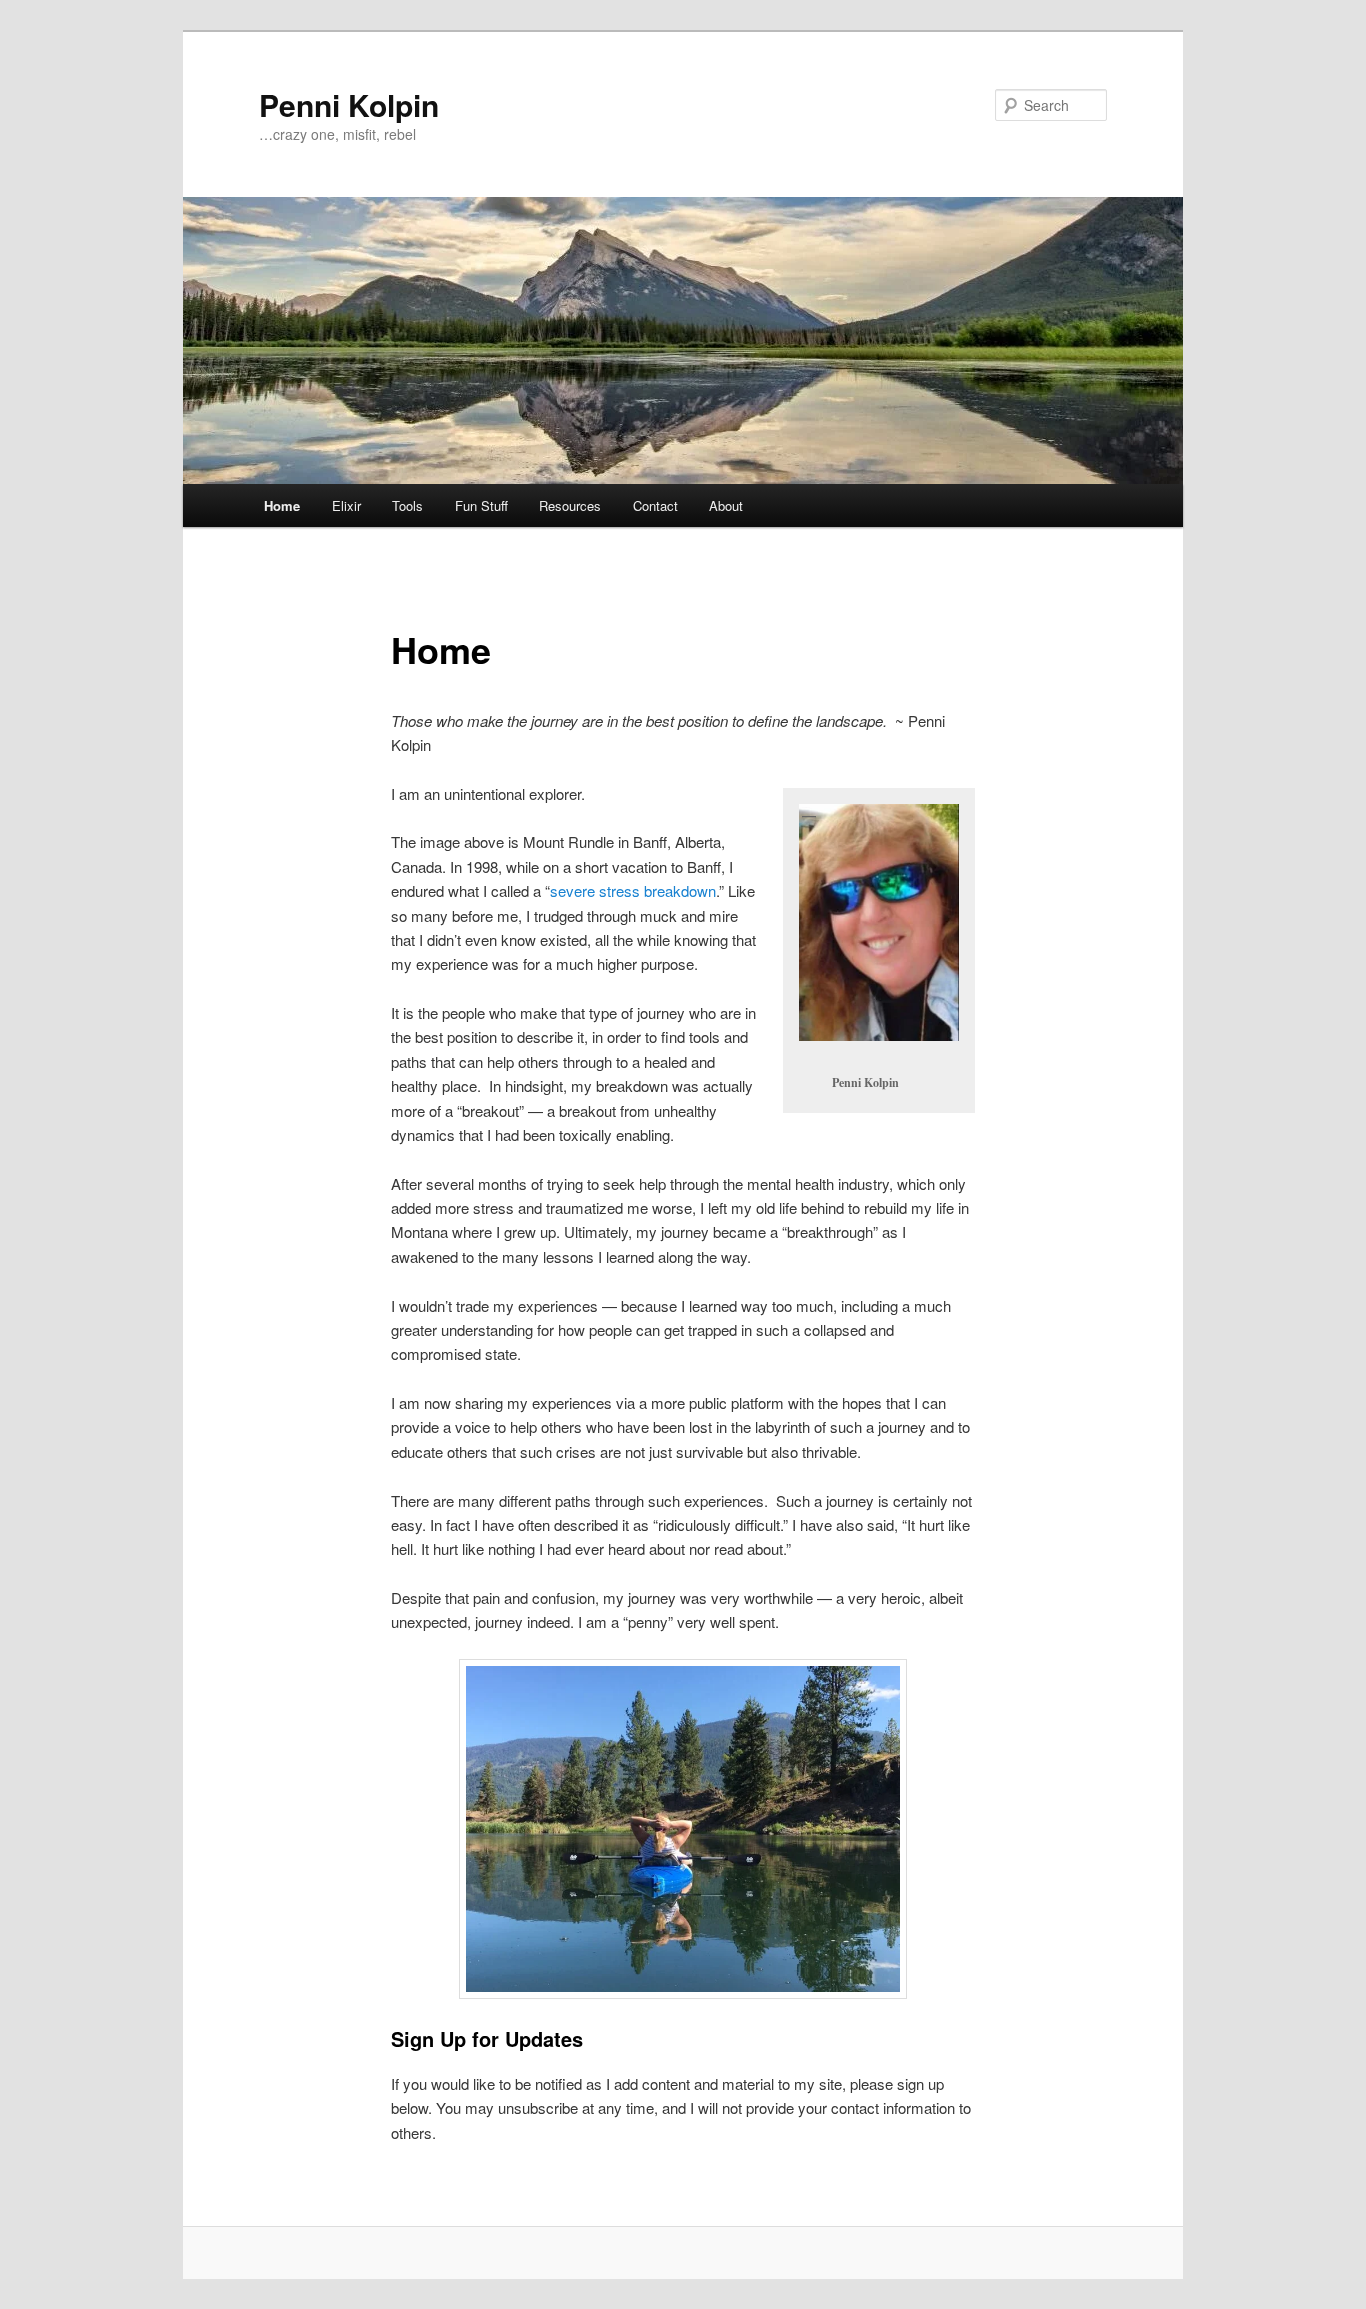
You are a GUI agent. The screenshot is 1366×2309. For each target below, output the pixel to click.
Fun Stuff (481, 505)
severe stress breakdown (633, 890)
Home (282, 505)
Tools (407, 505)
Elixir (346, 505)
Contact (655, 505)
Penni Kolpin (349, 104)
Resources (570, 505)
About (726, 505)
